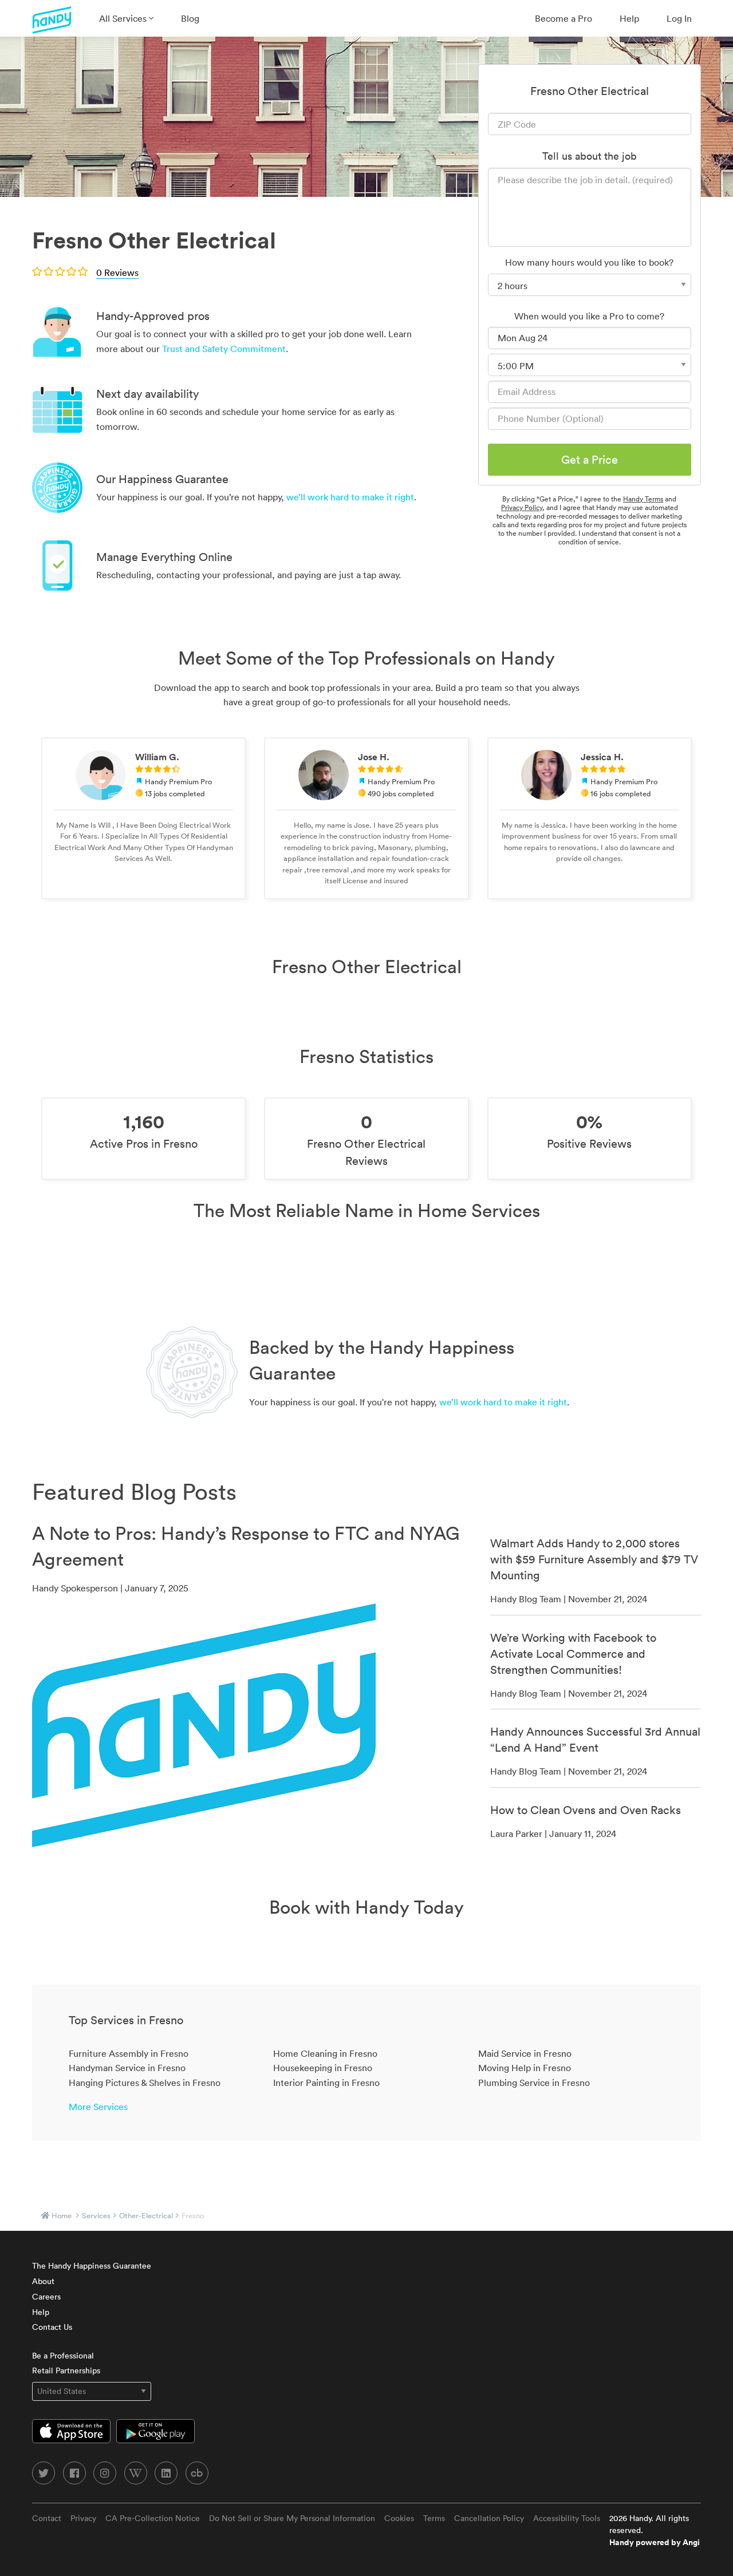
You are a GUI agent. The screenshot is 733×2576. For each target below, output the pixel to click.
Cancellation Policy (489, 2518)
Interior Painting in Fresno (326, 2083)
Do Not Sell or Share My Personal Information (292, 2518)
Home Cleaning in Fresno (325, 2053)
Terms (434, 2518)
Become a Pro (563, 18)
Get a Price (590, 460)
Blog (190, 18)
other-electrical (146, 2216)
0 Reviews (117, 272)
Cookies (399, 2518)
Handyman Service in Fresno (127, 2068)
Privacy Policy (522, 507)
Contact (47, 2518)
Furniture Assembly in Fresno (129, 2053)
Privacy (83, 2518)
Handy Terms (643, 499)
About (43, 2281)
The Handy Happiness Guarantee (92, 2266)
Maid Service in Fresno (525, 2053)
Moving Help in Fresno (525, 2068)
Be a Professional (63, 2356)
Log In (679, 18)
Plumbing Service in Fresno (534, 2083)
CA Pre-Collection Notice (153, 2518)
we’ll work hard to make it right (350, 497)
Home (62, 2216)
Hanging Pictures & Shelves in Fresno (145, 2083)
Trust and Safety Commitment (224, 349)
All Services (124, 18)
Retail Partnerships (66, 2370)
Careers (46, 2297)
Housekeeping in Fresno (323, 2068)
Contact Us (52, 2327)
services (96, 2216)
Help (629, 18)
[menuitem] (126, 18)
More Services (98, 2107)
